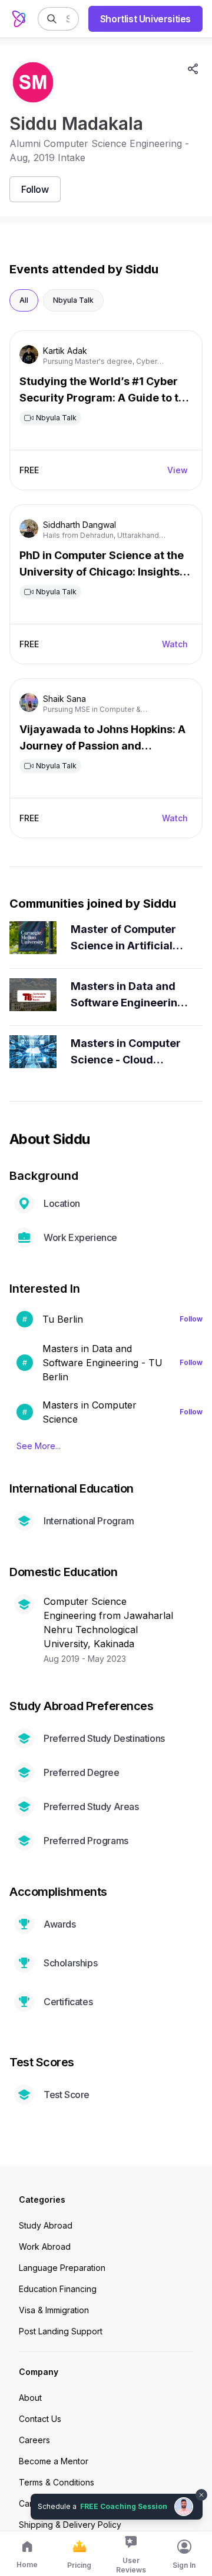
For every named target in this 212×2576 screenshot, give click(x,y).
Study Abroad (46, 2225)
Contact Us (40, 2419)
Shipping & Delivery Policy (70, 2525)
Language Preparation (62, 2268)
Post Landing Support (61, 2331)
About (30, 2398)
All (24, 300)
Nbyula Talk (73, 300)
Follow (191, 1319)
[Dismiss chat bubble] (201, 2495)
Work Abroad (45, 2247)
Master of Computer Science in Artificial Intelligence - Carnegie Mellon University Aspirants (124, 939)
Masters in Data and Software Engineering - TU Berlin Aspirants (127, 996)
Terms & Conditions (57, 2482)
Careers (34, 2440)
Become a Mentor (54, 2461)
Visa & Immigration (54, 2310)
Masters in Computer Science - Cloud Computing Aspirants (126, 1053)
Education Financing (58, 2289)
